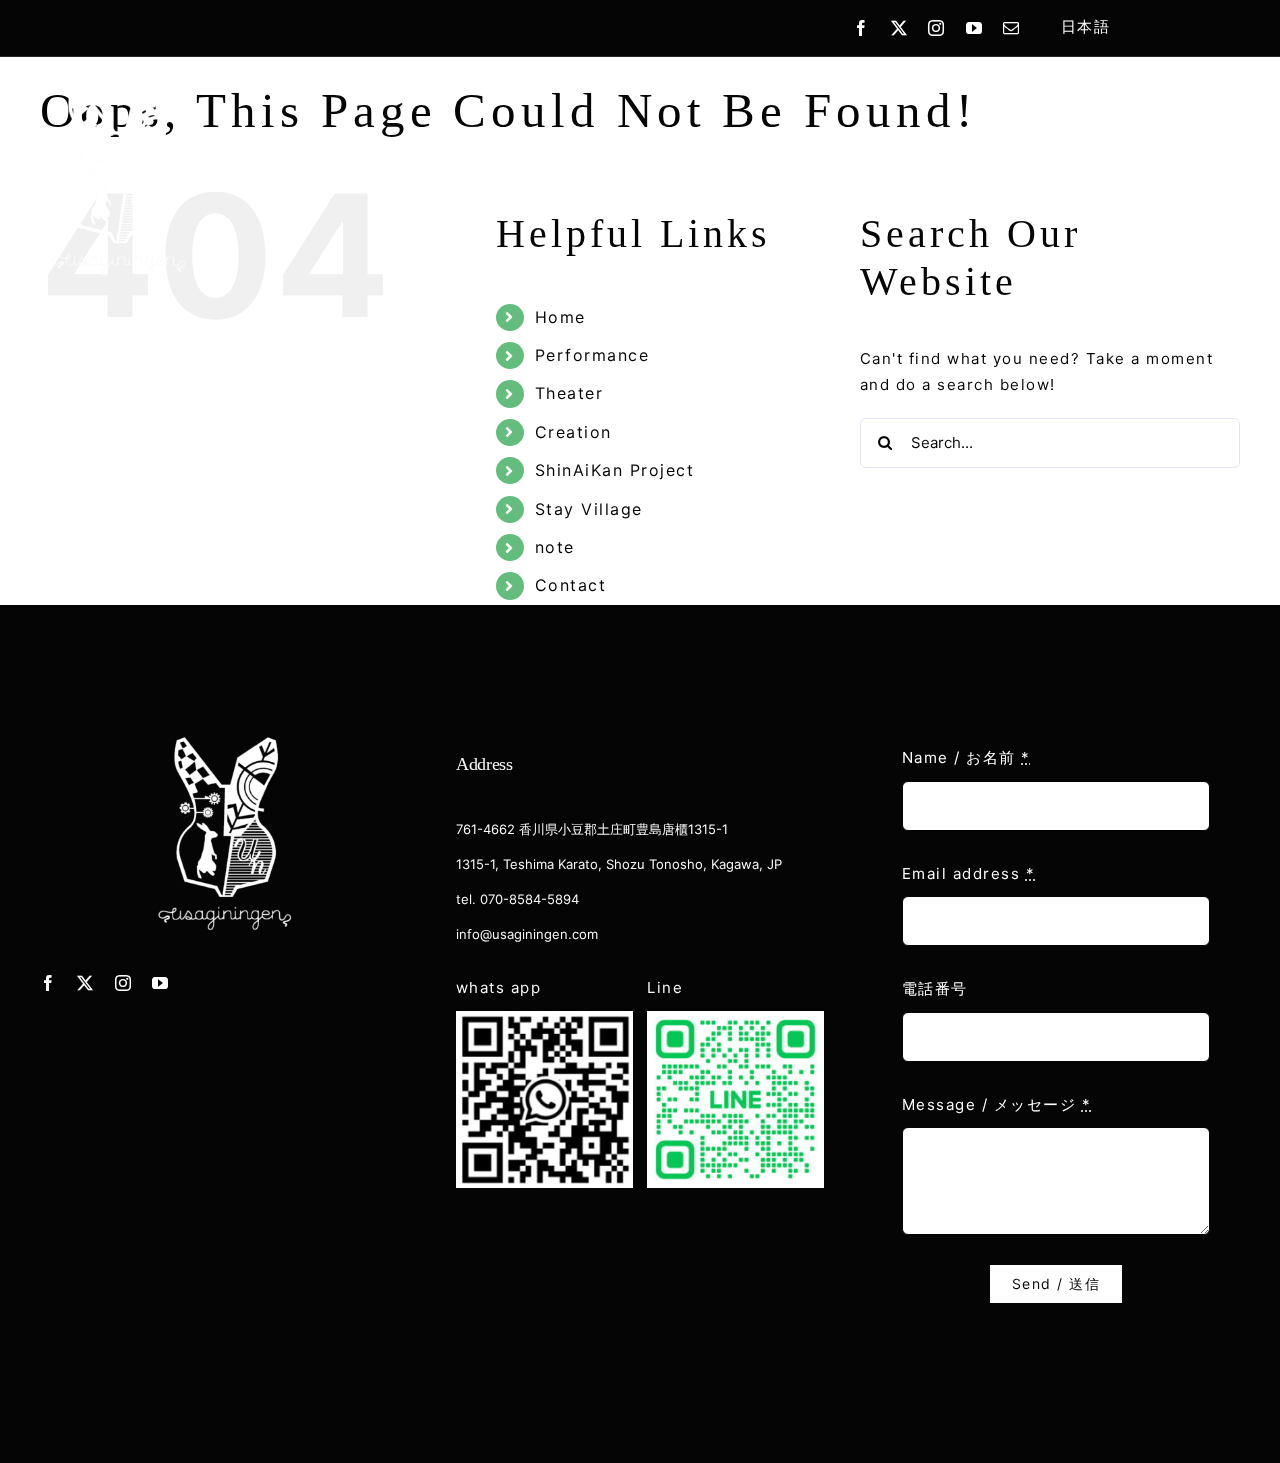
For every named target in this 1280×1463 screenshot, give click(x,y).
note (555, 547)
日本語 (1086, 27)
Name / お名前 (966, 757)
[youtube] (975, 28)
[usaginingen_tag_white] (118, 84)
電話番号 (935, 988)
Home (560, 317)
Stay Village (589, 509)
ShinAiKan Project (615, 470)
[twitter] (900, 28)
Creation (573, 432)
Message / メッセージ (997, 1104)
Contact (571, 585)
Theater (569, 393)
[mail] (1012, 28)
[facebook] (862, 28)
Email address (969, 873)
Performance (592, 355)
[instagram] (937, 28)
